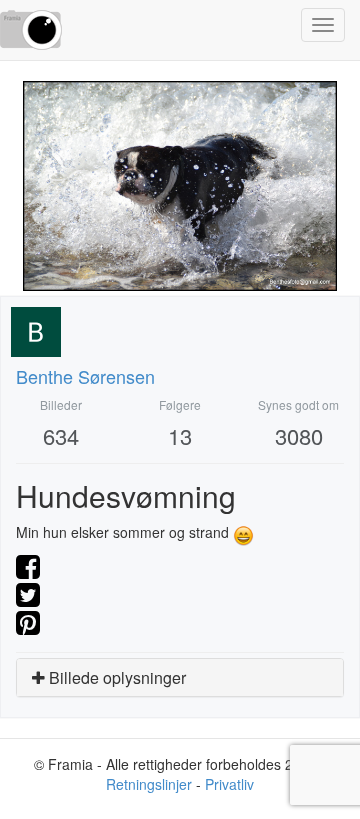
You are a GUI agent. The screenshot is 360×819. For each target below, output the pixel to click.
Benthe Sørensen (85, 376)
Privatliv (229, 784)
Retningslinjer (149, 784)
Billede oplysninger (115, 677)
